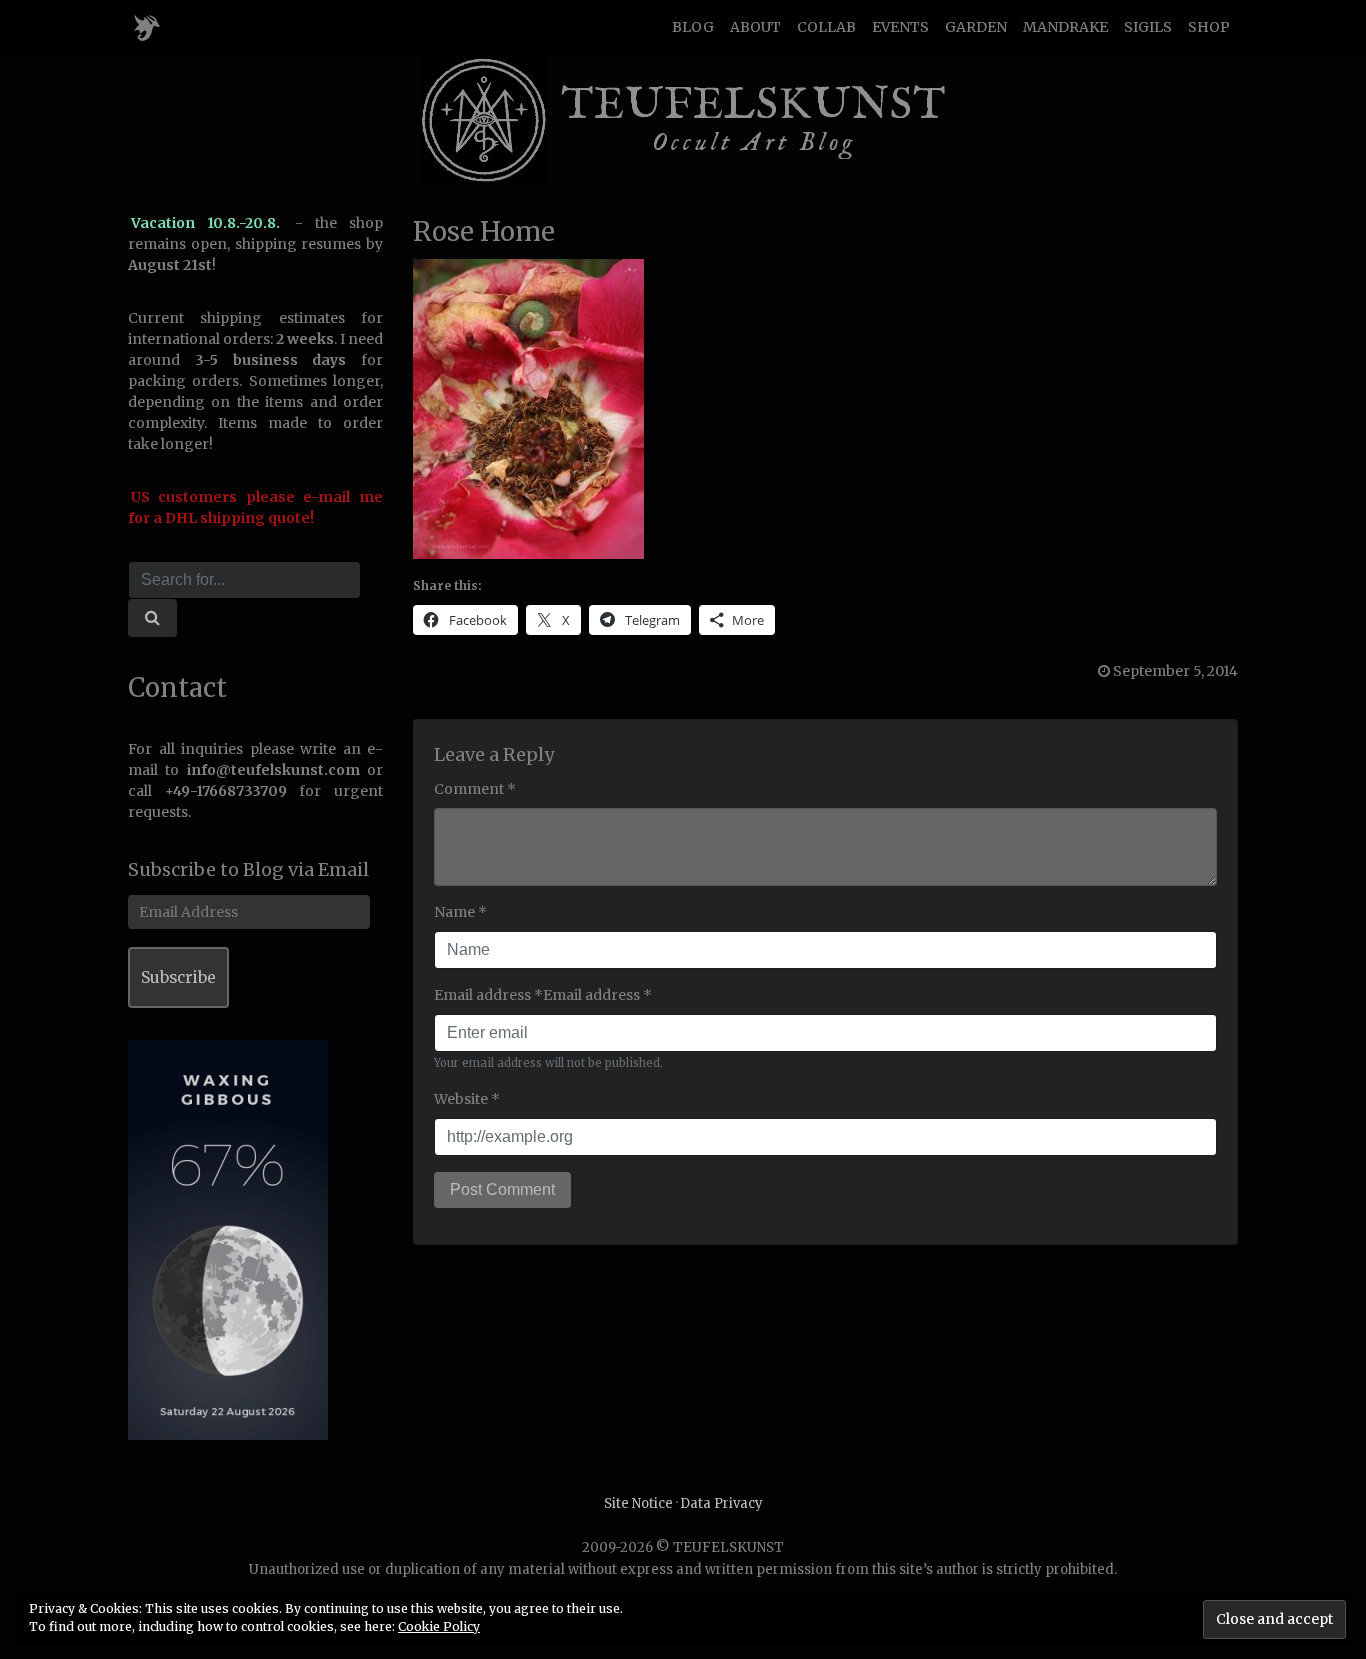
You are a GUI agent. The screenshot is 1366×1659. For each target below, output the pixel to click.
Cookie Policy (439, 1626)
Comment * (475, 789)
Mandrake (1065, 27)
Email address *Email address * (543, 995)
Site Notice (638, 1503)
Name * (460, 912)
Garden (976, 27)
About (755, 27)
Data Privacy (721, 1503)
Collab (826, 27)
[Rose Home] (528, 408)
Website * (467, 1099)
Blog (693, 27)
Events (900, 27)
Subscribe (178, 977)
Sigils (1148, 27)
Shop (1209, 27)
